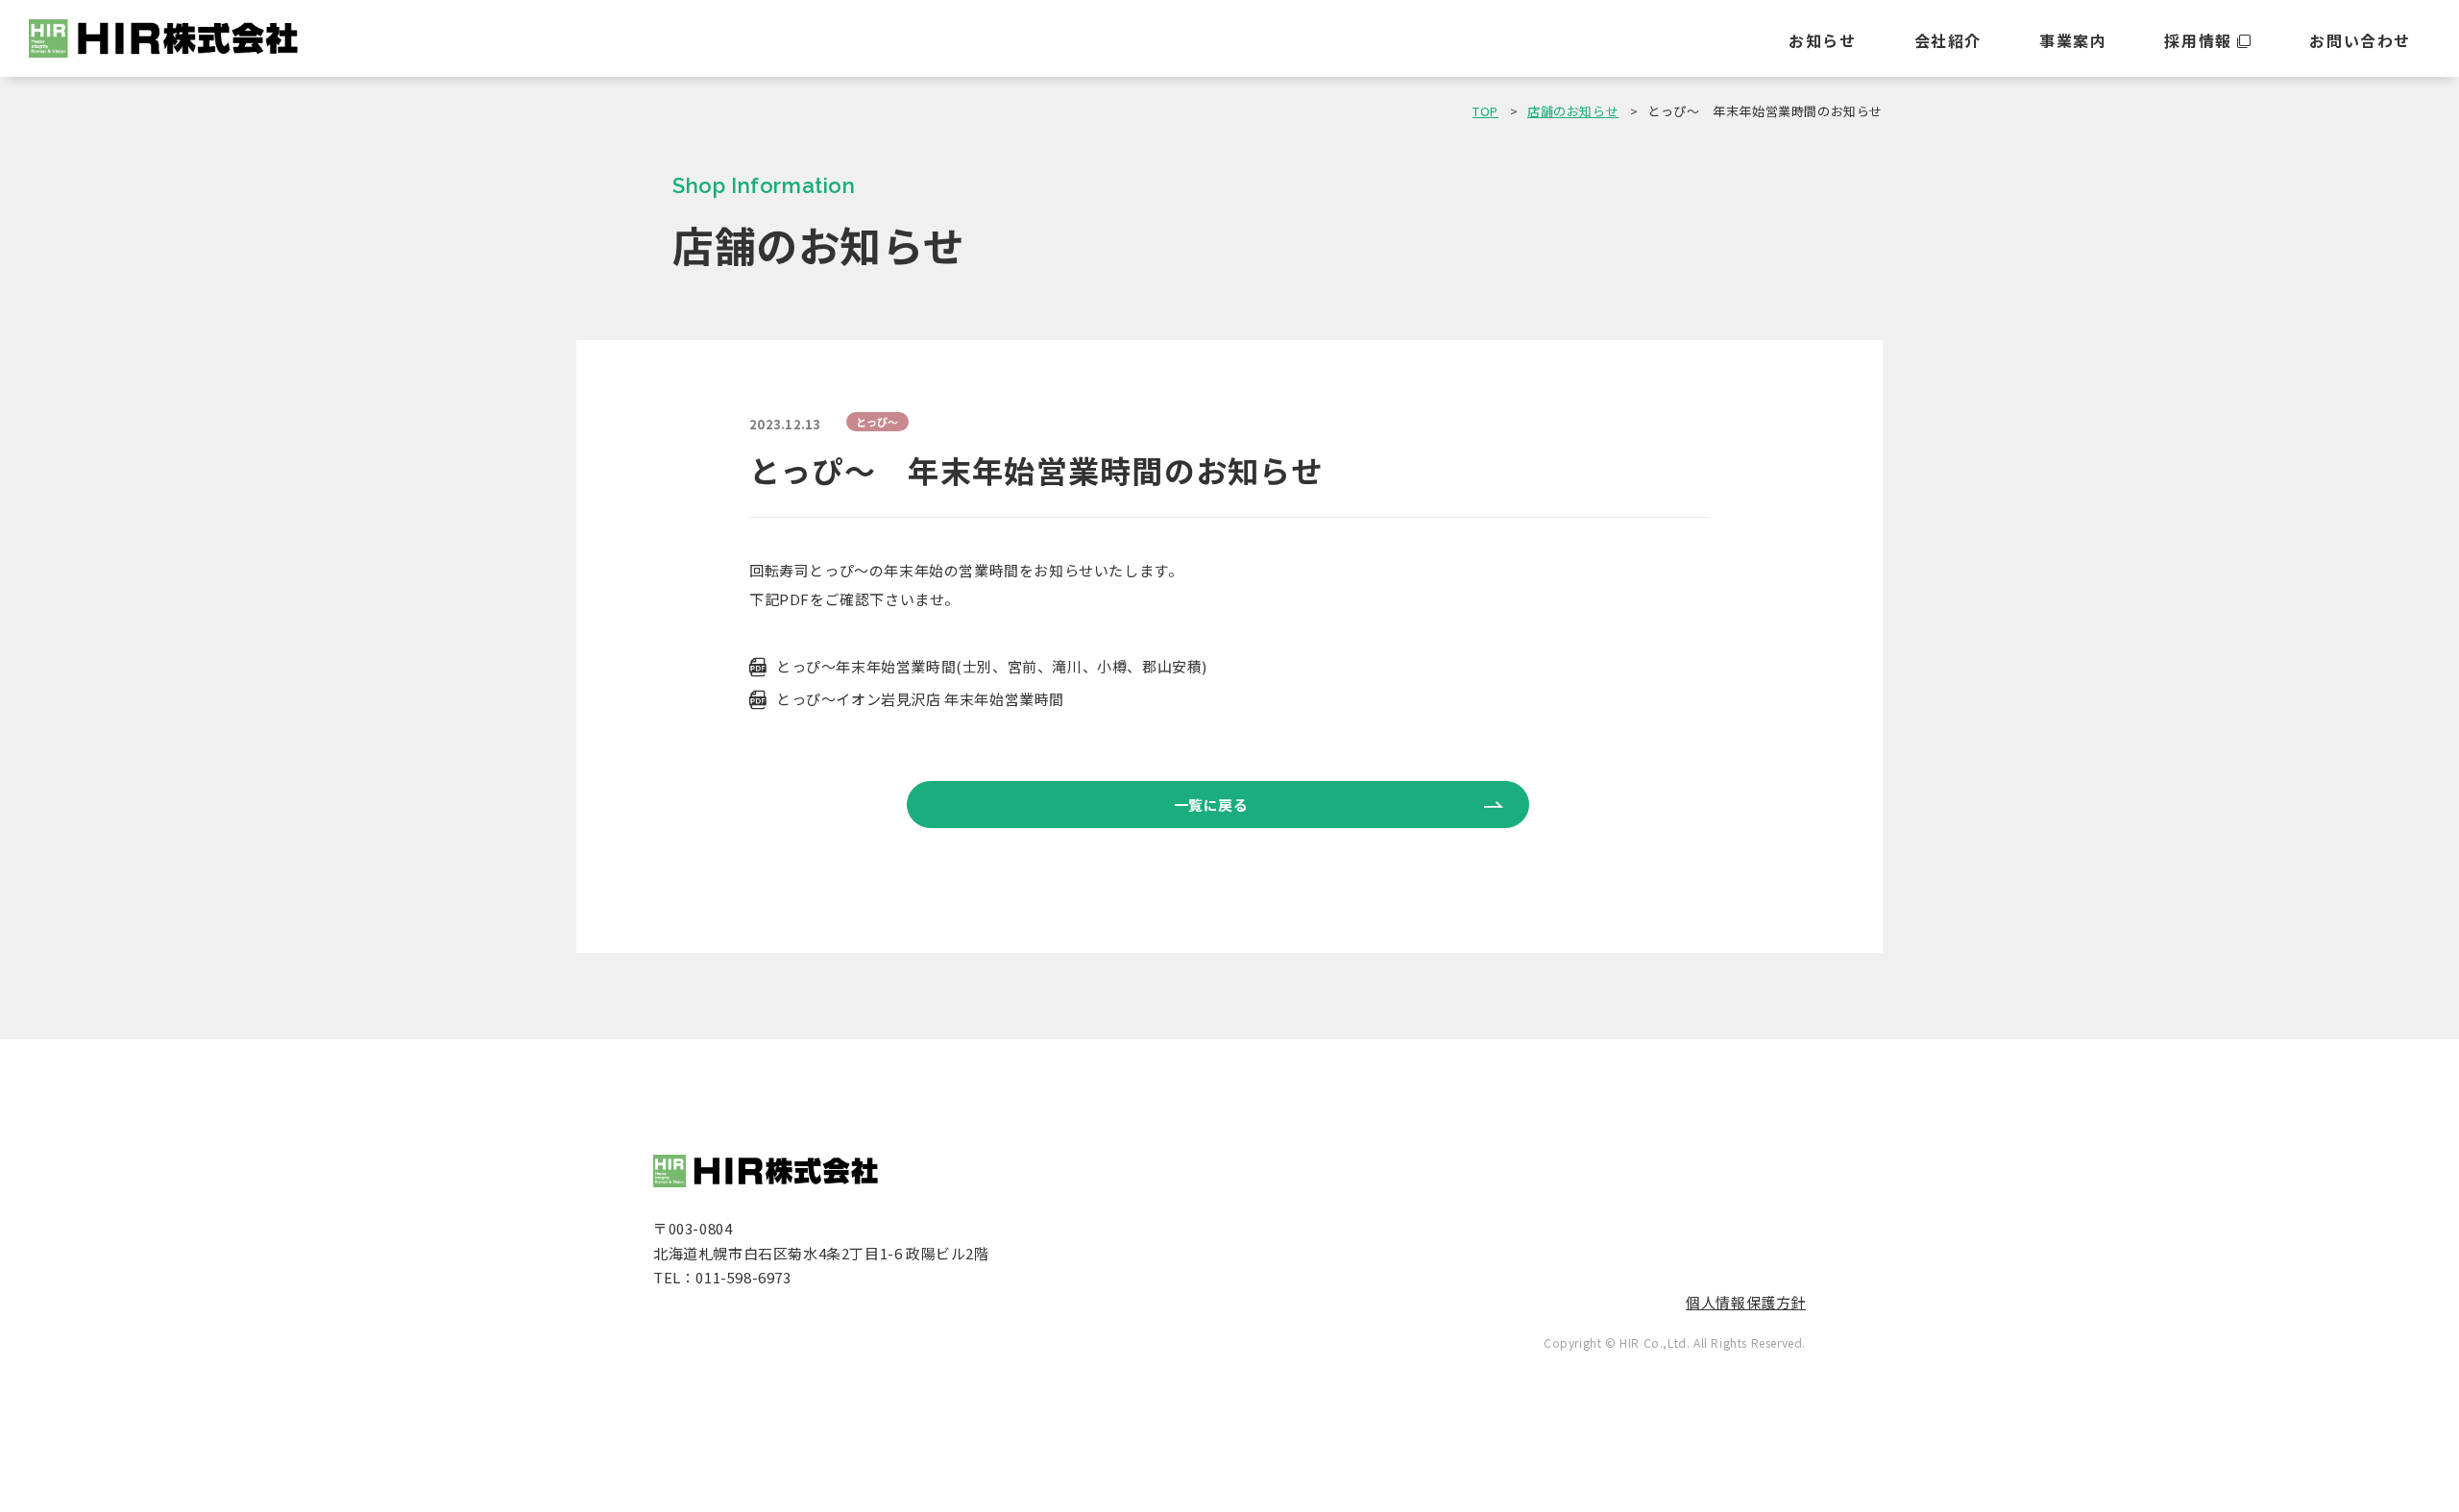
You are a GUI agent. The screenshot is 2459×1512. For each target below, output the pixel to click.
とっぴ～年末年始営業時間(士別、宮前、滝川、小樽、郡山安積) (992, 666)
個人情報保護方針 (1746, 1302)
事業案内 (2073, 40)
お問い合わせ (2360, 40)
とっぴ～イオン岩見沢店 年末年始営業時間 (920, 699)
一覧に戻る (1211, 805)
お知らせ (1822, 40)
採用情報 (2198, 40)
